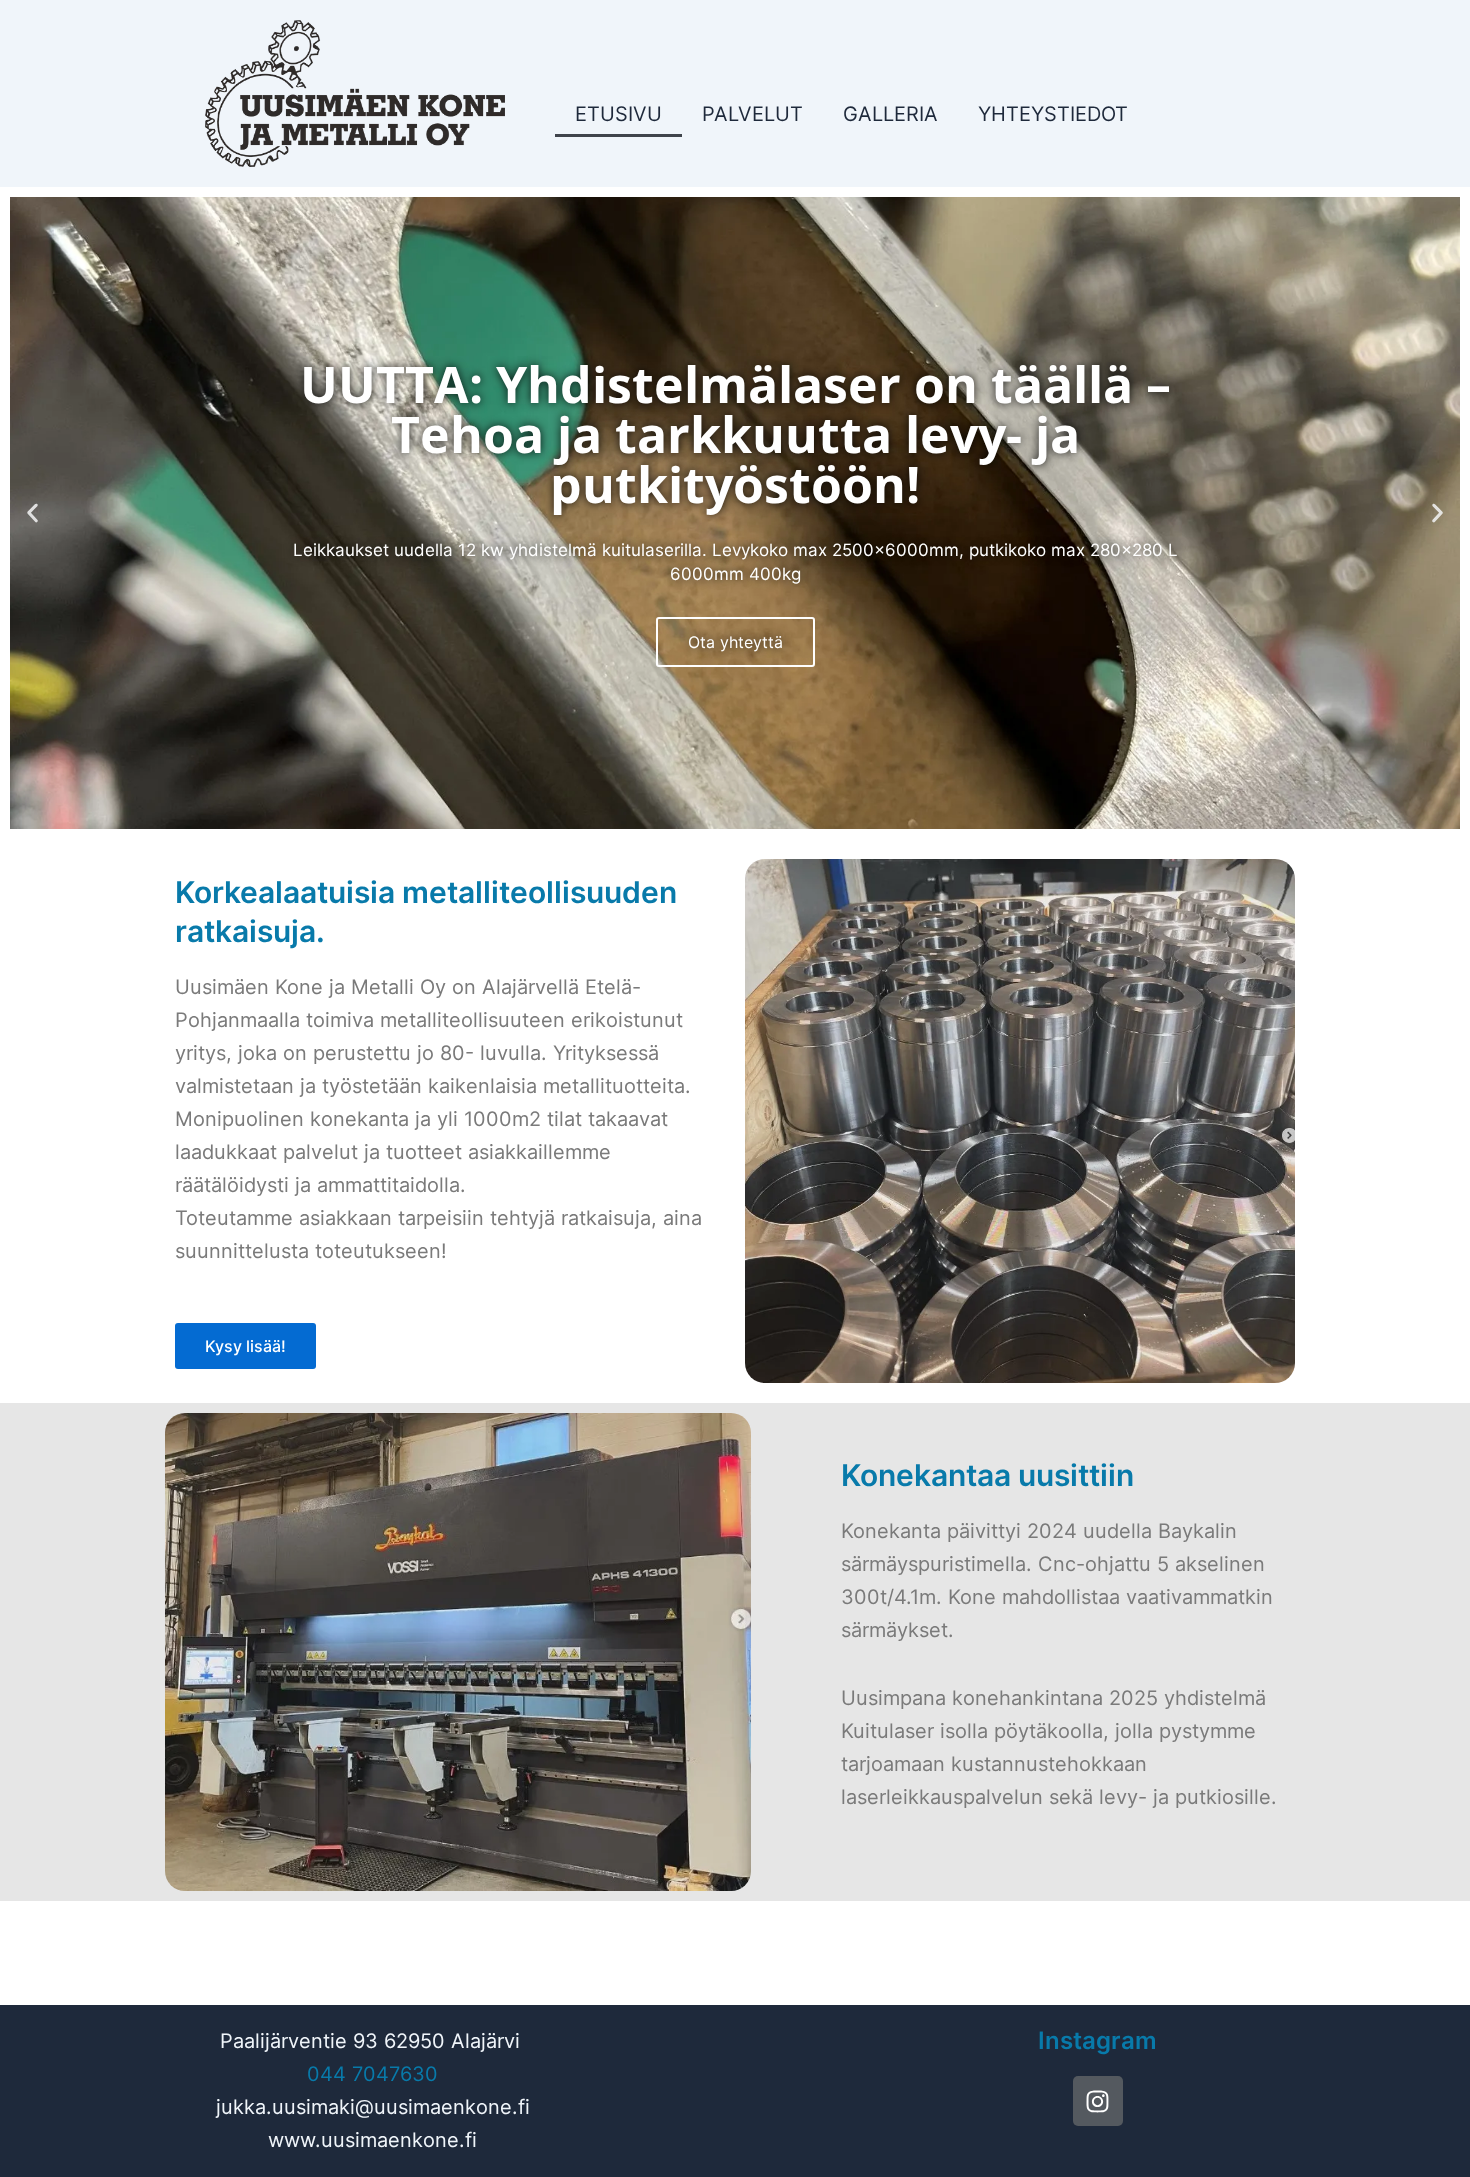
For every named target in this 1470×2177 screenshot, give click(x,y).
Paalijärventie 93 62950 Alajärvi (370, 2041)
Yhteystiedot (1053, 114)
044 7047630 (372, 2074)
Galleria (890, 114)
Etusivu (618, 114)
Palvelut (752, 114)
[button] (32, 513)
